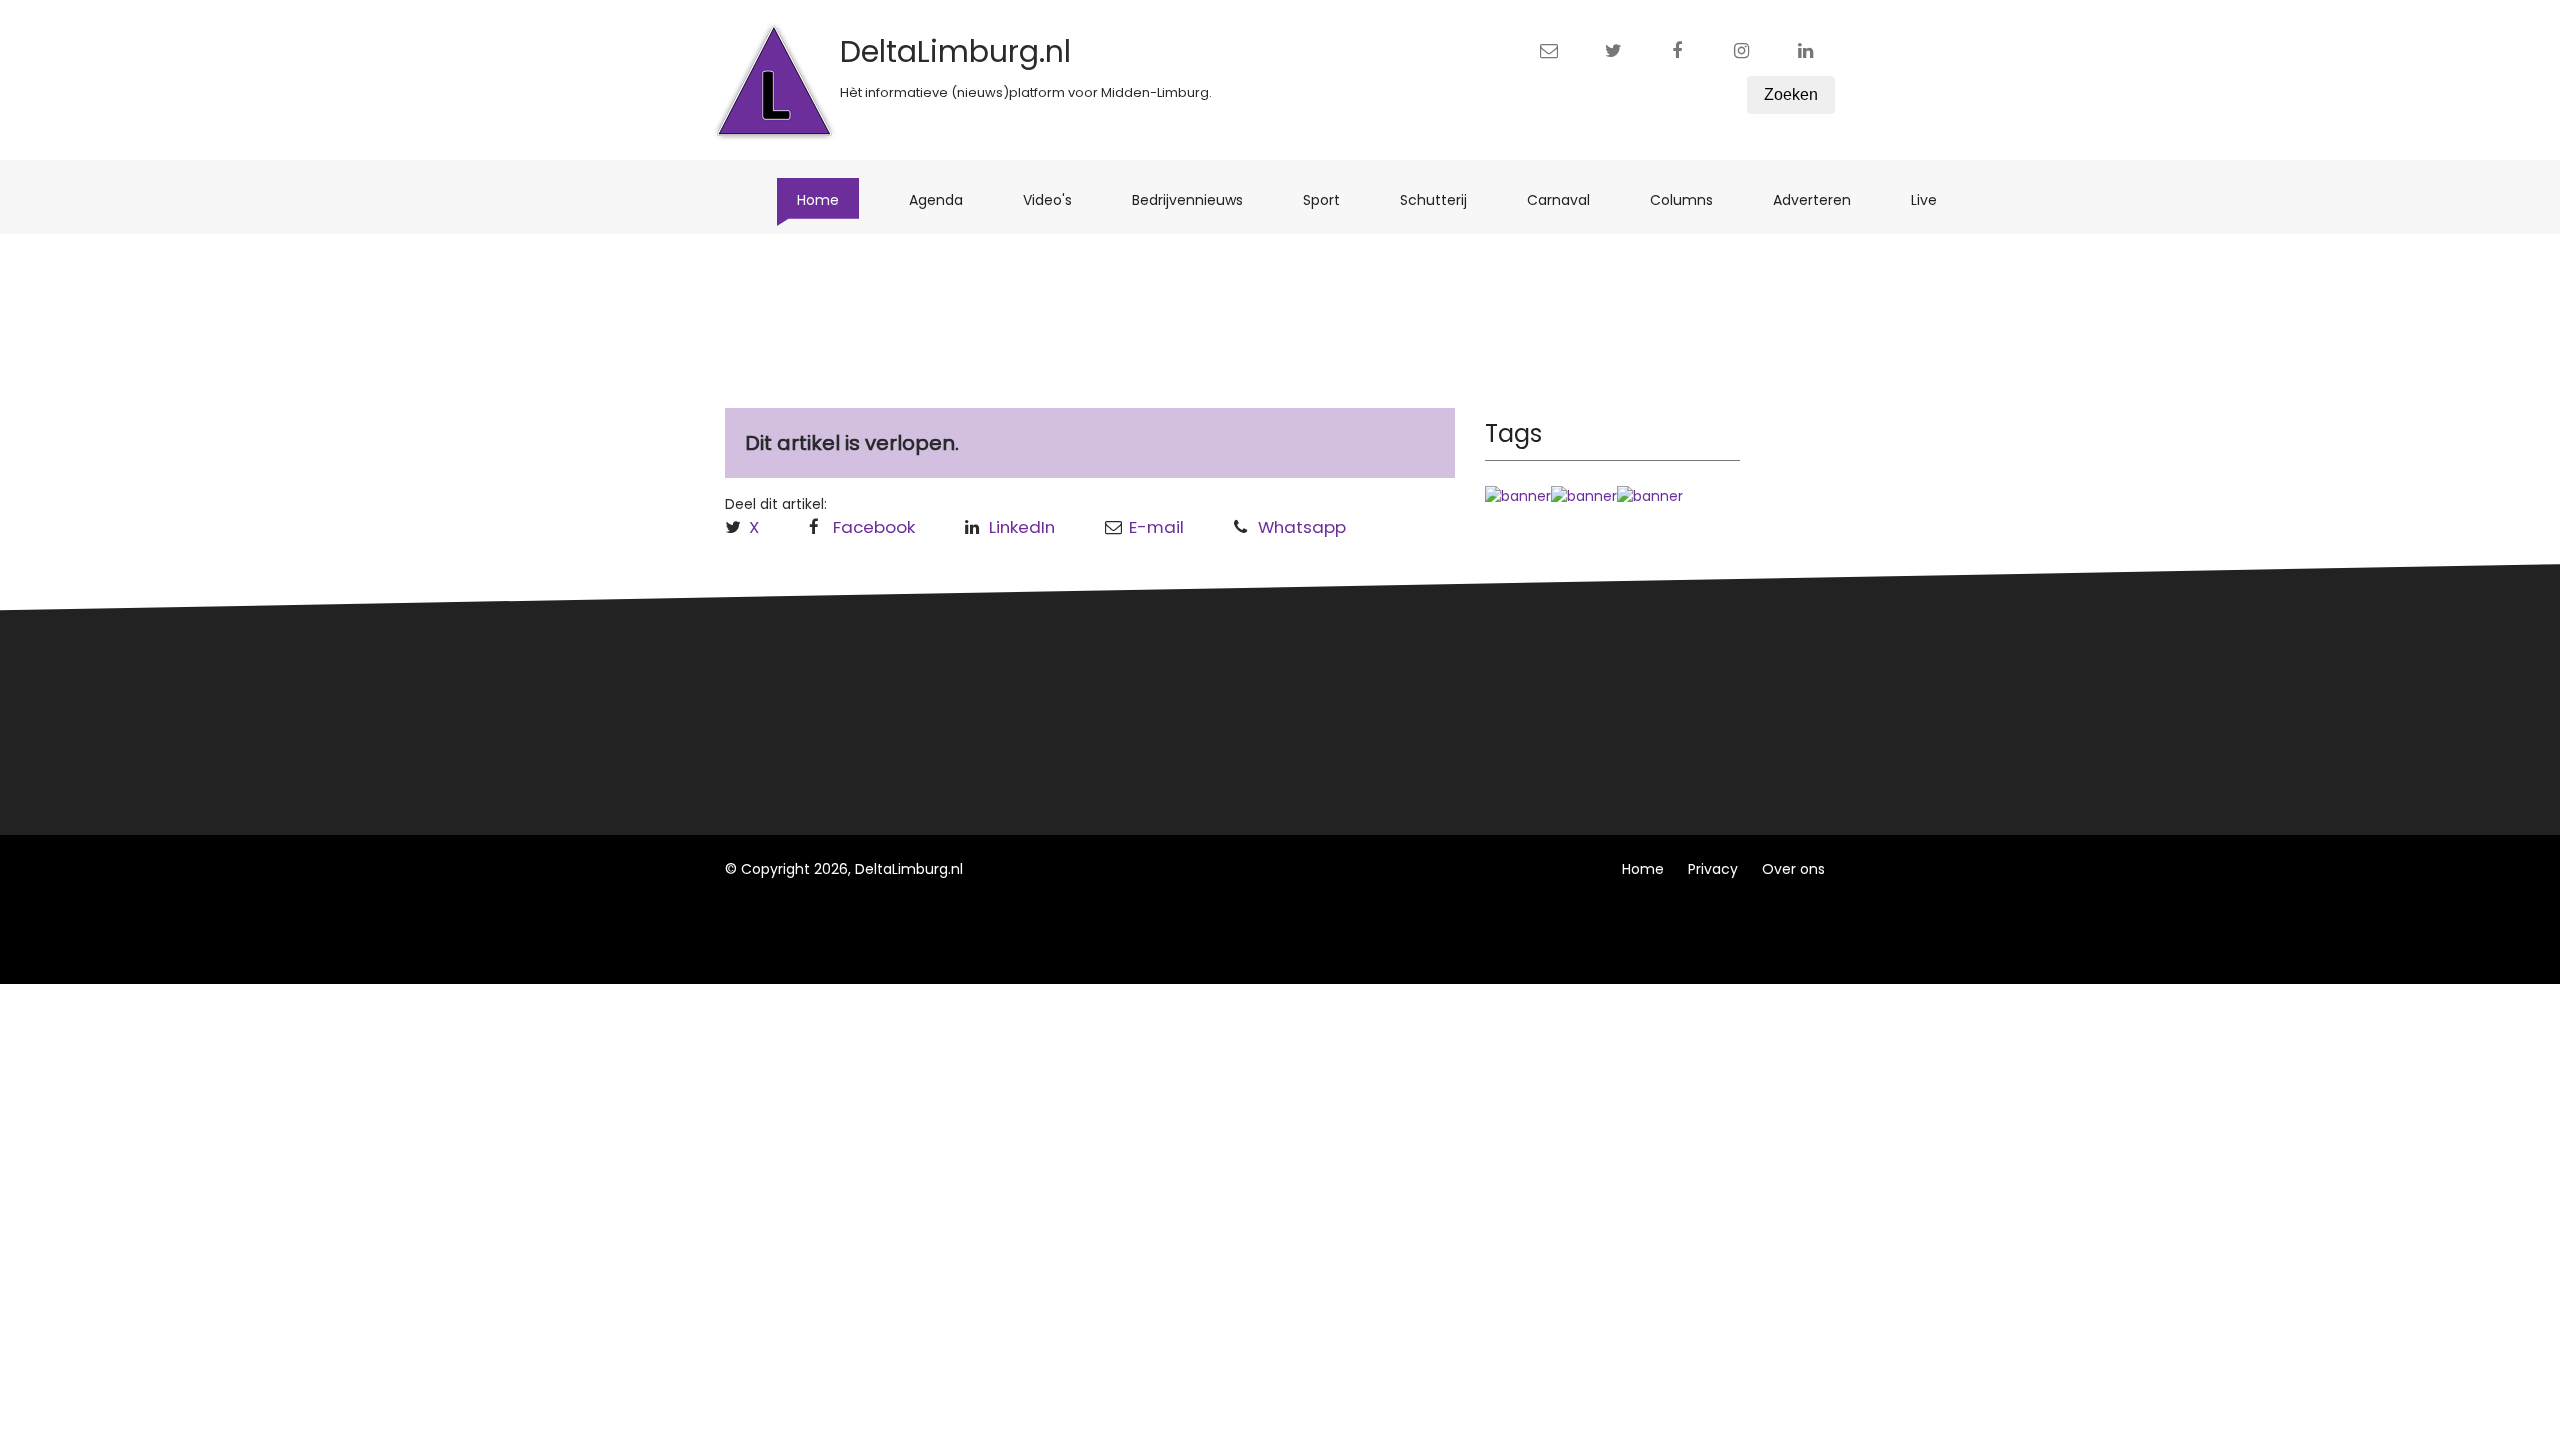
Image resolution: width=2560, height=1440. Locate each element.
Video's (1057, 199)
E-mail (1156, 527)
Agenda (946, 199)
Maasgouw (1058, 745)
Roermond (1057, 708)
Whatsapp (1302, 527)
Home (828, 199)
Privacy (1713, 869)
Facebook (874, 527)
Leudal (1043, 671)
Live (1934, 199)
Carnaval (1568, 199)
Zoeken (1791, 94)
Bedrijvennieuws (1197, 199)
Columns (1691, 199)
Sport (1331, 199)
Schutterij (1443, 199)
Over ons (1793, 869)
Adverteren (1822, 199)
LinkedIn (1022, 527)
